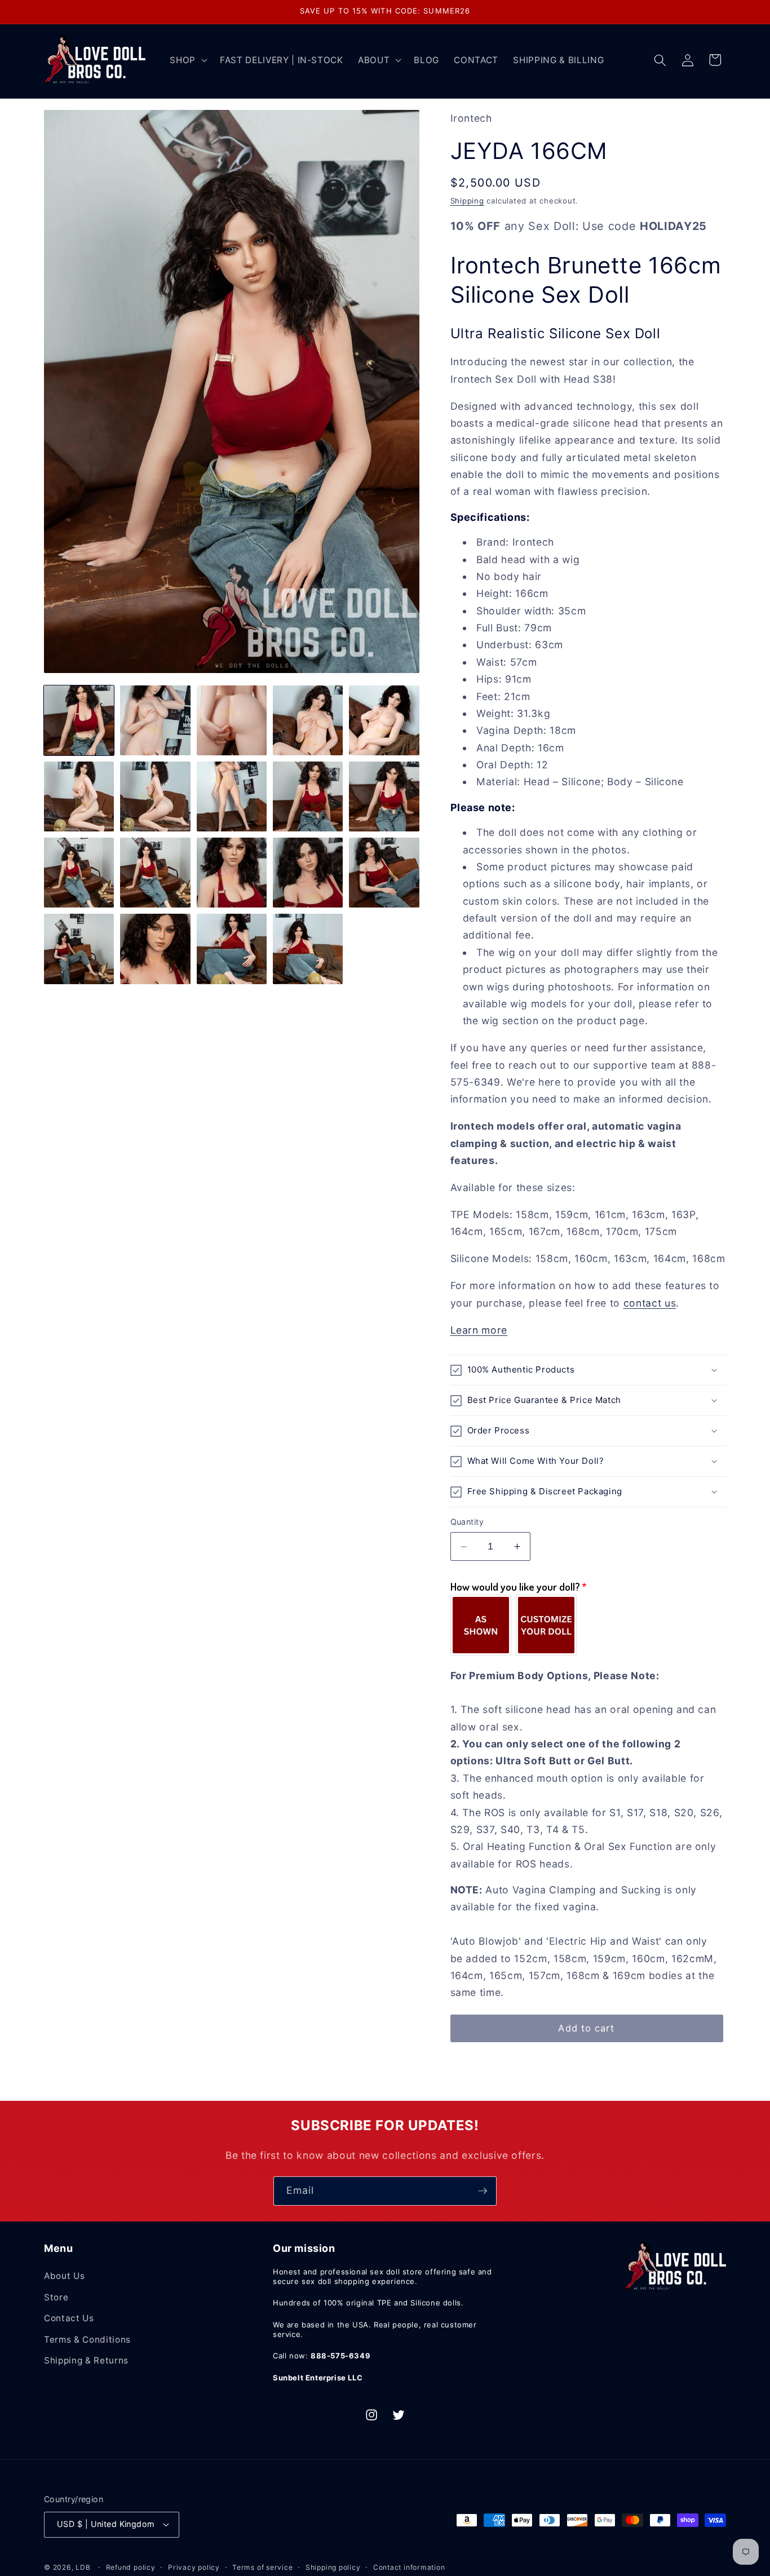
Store (56, 2297)
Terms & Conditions (87, 2340)
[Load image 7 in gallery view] (155, 796)
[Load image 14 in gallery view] (308, 873)
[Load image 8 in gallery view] (232, 796)
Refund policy (131, 2567)
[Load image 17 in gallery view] (155, 949)
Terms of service (262, 2567)
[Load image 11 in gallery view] (79, 873)
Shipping (467, 201)
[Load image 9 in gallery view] (308, 796)
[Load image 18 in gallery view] (232, 949)
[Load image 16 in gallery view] (79, 949)
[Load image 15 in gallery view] (384, 873)
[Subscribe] (483, 2191)
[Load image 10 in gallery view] (384, 796)
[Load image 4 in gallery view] (308, 720)
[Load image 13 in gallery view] (232, 873)
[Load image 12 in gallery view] (155, 873)
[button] (187, 60)
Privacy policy (194, 2567)
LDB (83, 2567)
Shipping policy (333, 2567)
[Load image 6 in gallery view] (79, 796)
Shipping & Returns (86, 2360)
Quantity (467, 1522)
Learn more (479, 1330)
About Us (64, 2276)
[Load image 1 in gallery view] (79, 720)
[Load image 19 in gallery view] (308, 949)
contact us (650, 1303)
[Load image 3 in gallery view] (232, 720)
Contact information (409, 2567)
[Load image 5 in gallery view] (384, 720)
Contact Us (69, 2318)
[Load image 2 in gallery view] (155, 720)
